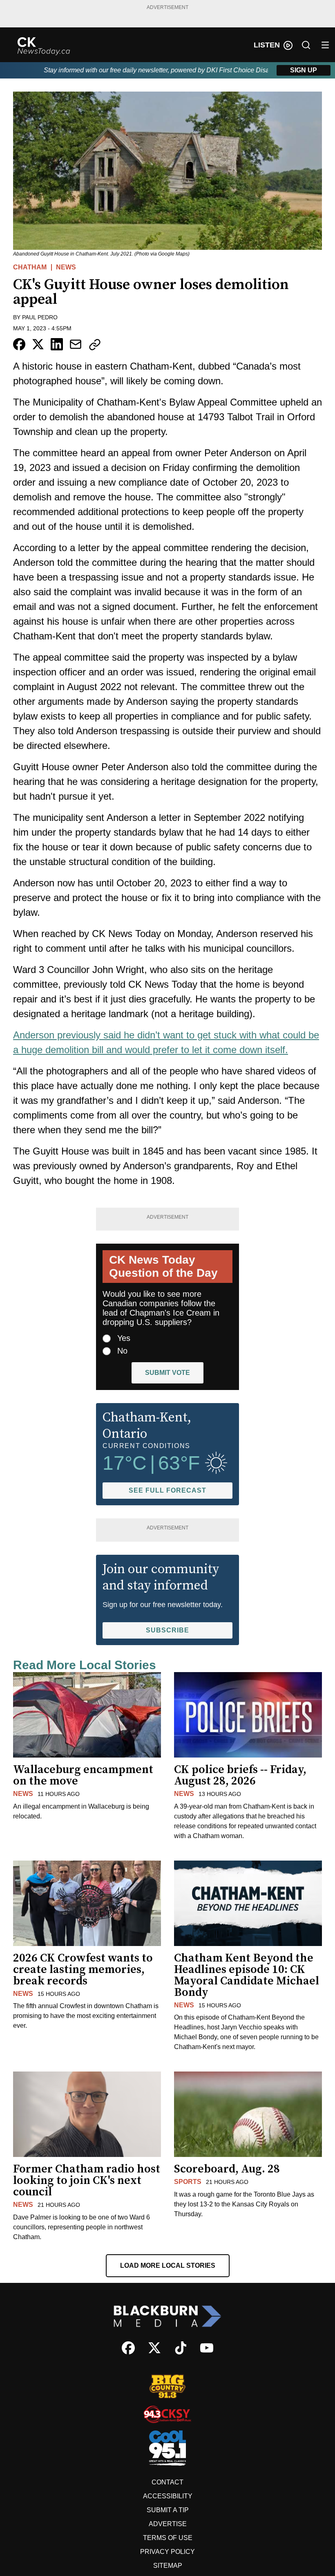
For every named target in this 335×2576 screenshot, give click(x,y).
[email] (76, 344)
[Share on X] (38, 344)
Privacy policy (167, 2552)
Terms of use (168, 2538)
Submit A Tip (168, 2510)
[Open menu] (325, 45)
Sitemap (168, 2566)
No (122, 1351)
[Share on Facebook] (19, 344)
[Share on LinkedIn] (57, 344)
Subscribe (167, 1630)
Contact (167, 2482)
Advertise (168, 2524)
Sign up (304, 70)
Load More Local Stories (168, 2265)
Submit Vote (167, 1373)
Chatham (30, 267)
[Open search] (306, 45)
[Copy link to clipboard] (95, 345)
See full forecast (167, 1490)
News (66, 267)
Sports (188, 2182)
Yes (124, 1338)
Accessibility (168, 2496)
